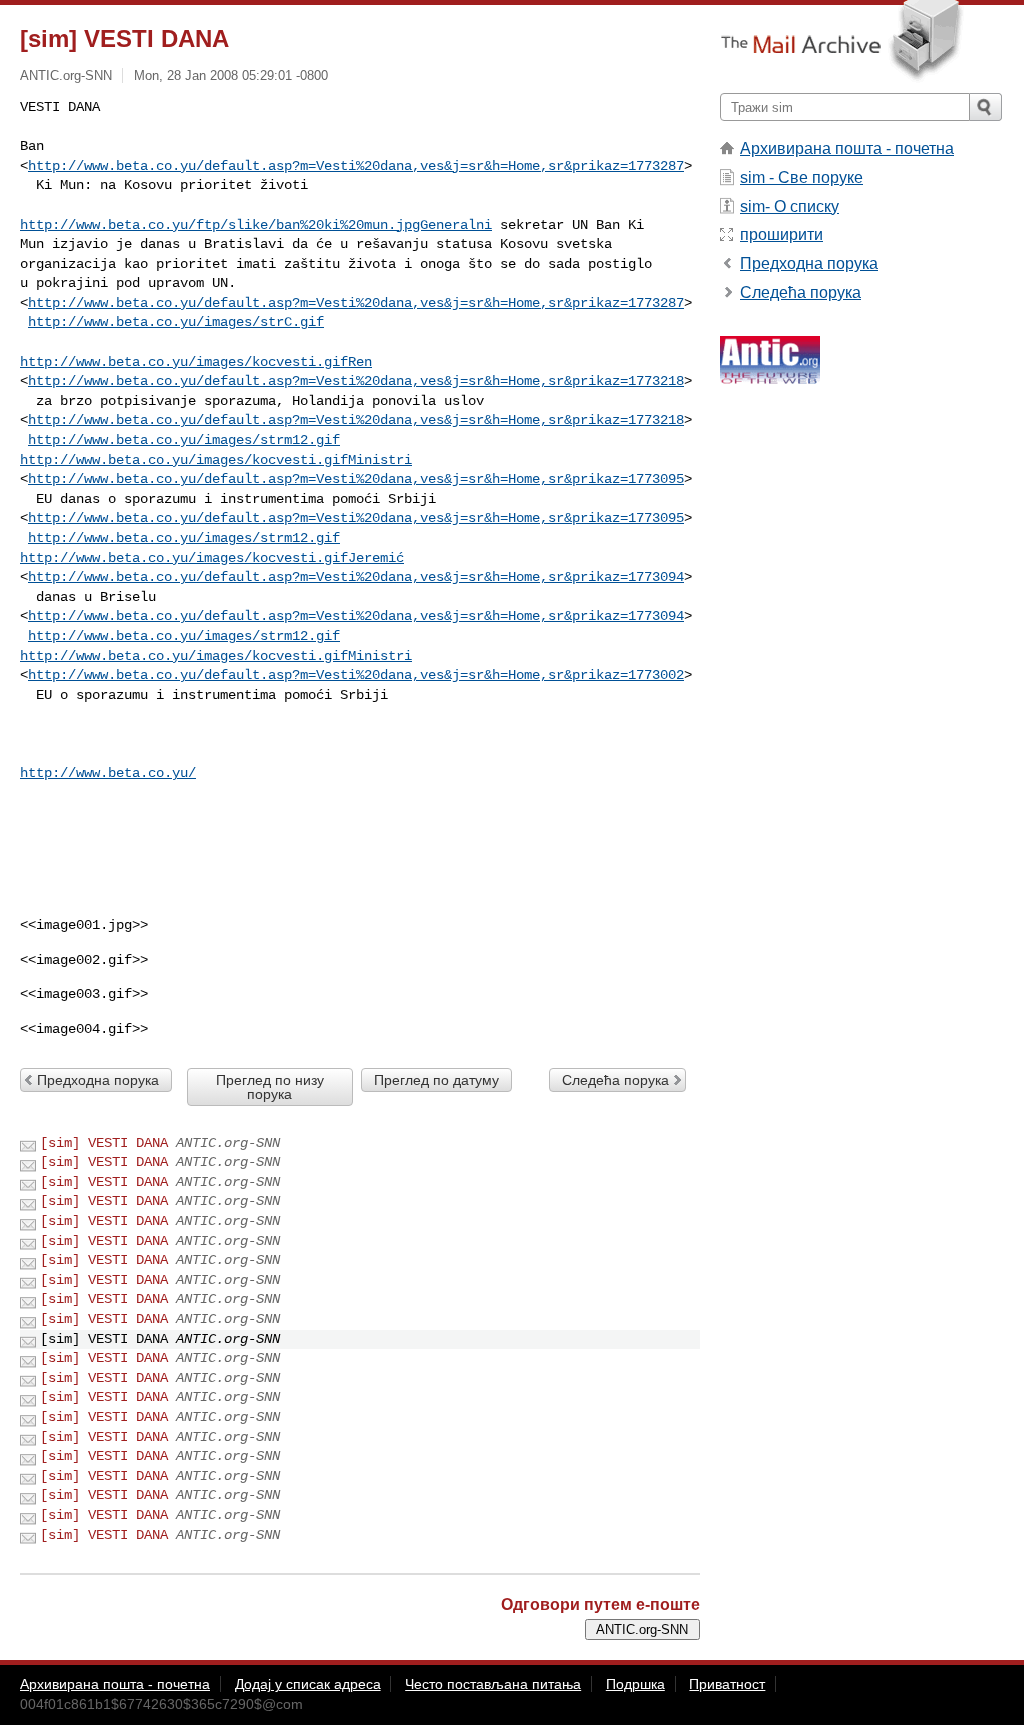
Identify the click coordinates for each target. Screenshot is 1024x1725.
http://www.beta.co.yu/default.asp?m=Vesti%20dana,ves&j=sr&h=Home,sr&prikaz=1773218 (356, 381)
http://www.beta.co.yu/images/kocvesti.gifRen (196, 362)
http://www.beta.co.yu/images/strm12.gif (184, 440)
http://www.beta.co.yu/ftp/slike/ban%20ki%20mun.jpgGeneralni (256, 225)
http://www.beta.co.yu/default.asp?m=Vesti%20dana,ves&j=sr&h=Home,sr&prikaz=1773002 (356, 675)
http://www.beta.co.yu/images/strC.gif (176, 322)
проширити (781, 234)
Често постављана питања (493, 1684)
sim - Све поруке (801, 177)
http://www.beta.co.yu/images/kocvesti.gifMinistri (216, 460)
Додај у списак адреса (308, 1684)
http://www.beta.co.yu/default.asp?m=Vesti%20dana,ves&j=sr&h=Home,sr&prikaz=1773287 (356, 166)
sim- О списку (789, 206)
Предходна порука (98, 1080)
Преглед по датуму (436, 1080)
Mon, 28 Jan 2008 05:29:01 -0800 (231, 75)
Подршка (635, 1684)
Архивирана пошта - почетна (847, 148)
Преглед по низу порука (270, 1087)
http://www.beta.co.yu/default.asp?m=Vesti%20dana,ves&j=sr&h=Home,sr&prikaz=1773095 (356, 479)
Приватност (727, 1684)
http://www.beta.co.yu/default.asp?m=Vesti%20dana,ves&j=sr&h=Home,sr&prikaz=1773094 (356, 577)
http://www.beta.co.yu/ (108, 773)
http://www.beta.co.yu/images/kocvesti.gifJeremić (212, 558)
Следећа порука (615, 1080)
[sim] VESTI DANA (104, 1143)
